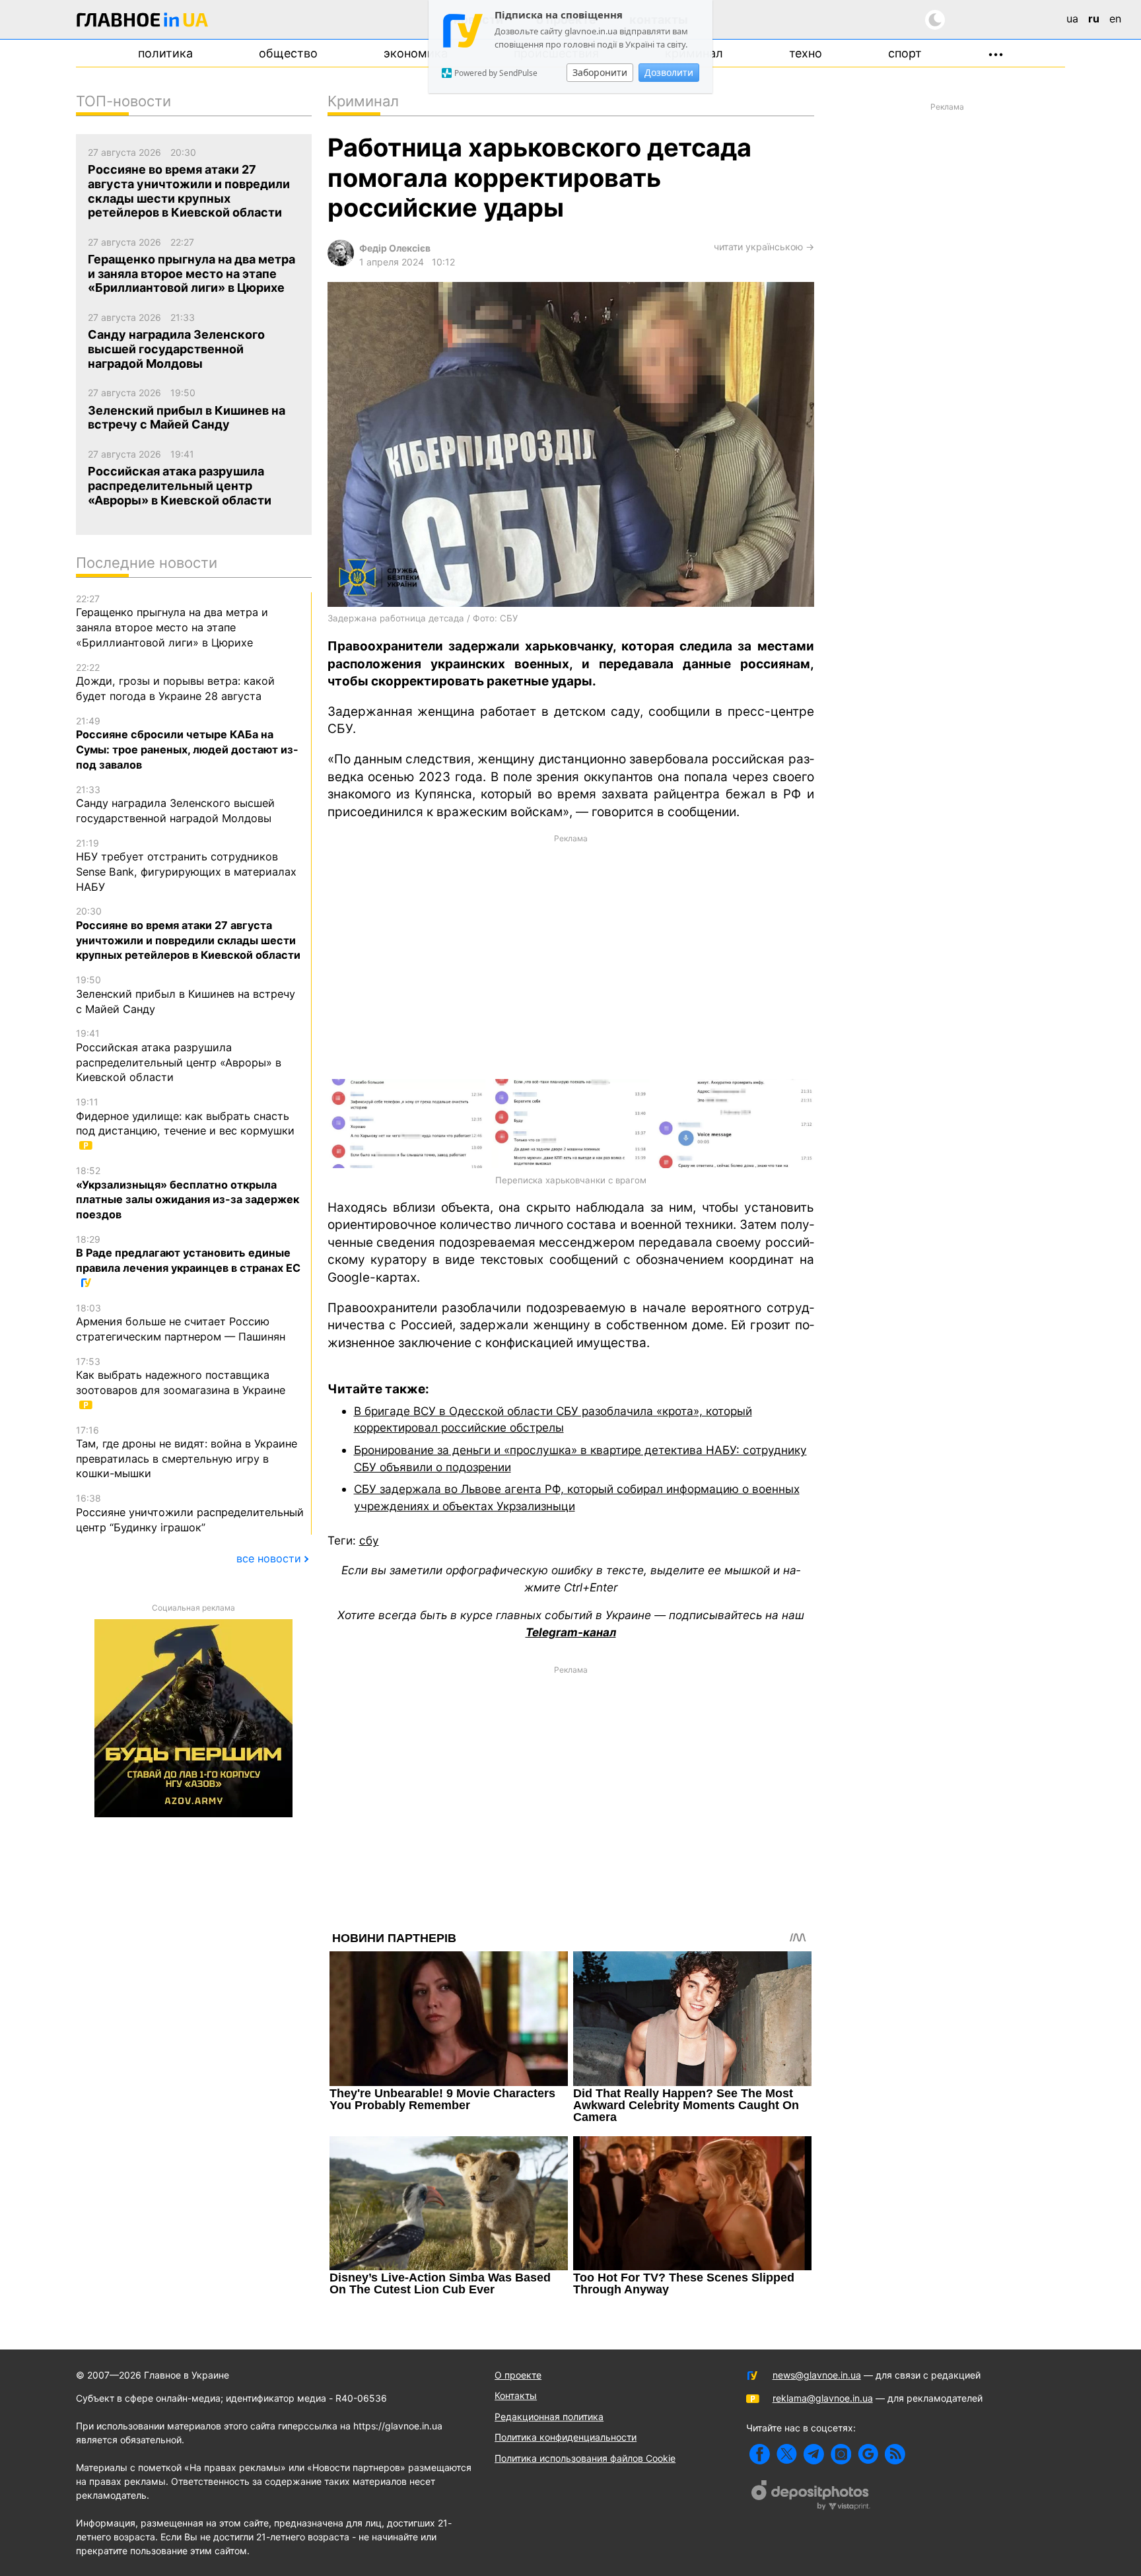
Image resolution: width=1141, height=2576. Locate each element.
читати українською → (764, 247)
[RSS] (895, 2454)
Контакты (516, 2395)
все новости (269, 1558)
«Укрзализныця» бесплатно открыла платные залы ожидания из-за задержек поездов (188, 1193)
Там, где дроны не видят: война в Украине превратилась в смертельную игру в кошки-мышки (187, 1452)
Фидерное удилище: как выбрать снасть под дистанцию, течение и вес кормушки (185, 1117)
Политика (165, 53)
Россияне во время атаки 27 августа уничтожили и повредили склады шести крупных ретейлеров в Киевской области (188, 933)
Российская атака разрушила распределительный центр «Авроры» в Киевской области (179, 1056)
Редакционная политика (549, 2417)
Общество (288, 53)
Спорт (905, 53)
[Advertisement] (571, 956)
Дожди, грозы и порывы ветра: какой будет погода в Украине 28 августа (175, 682)
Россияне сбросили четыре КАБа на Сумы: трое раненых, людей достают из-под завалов (187, 743)
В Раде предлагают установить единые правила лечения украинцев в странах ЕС (188, 1254)
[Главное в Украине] (143, 22)
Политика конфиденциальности (566, 2437)
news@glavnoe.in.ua (817, 2375)
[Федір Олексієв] (341, 262)
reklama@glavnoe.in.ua (823, 2398)
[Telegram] (814, 2454)
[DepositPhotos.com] (811, 2497)
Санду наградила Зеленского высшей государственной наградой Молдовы (175, 804)
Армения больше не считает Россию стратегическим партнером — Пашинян (181, 1323)
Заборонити (600, 72)
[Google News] (868, 2454)
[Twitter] (787, 2454)
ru (1094, 18)
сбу (369, 1540)
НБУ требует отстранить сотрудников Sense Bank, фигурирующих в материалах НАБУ (186, 865)
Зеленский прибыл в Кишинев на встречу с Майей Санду (186, 994)
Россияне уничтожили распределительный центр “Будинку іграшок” (190, 1513)
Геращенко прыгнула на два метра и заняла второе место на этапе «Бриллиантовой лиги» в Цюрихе (172, 621)
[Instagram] (841, 2454)
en (1115, 18)
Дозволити (669, 72)
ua (1072, 18)
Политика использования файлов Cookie (585, 2458)
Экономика (416, 53)
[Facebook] (760, 2454)
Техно (806, 53)
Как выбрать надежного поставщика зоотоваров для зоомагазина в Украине (181, 1376)
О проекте (518, 2375)
